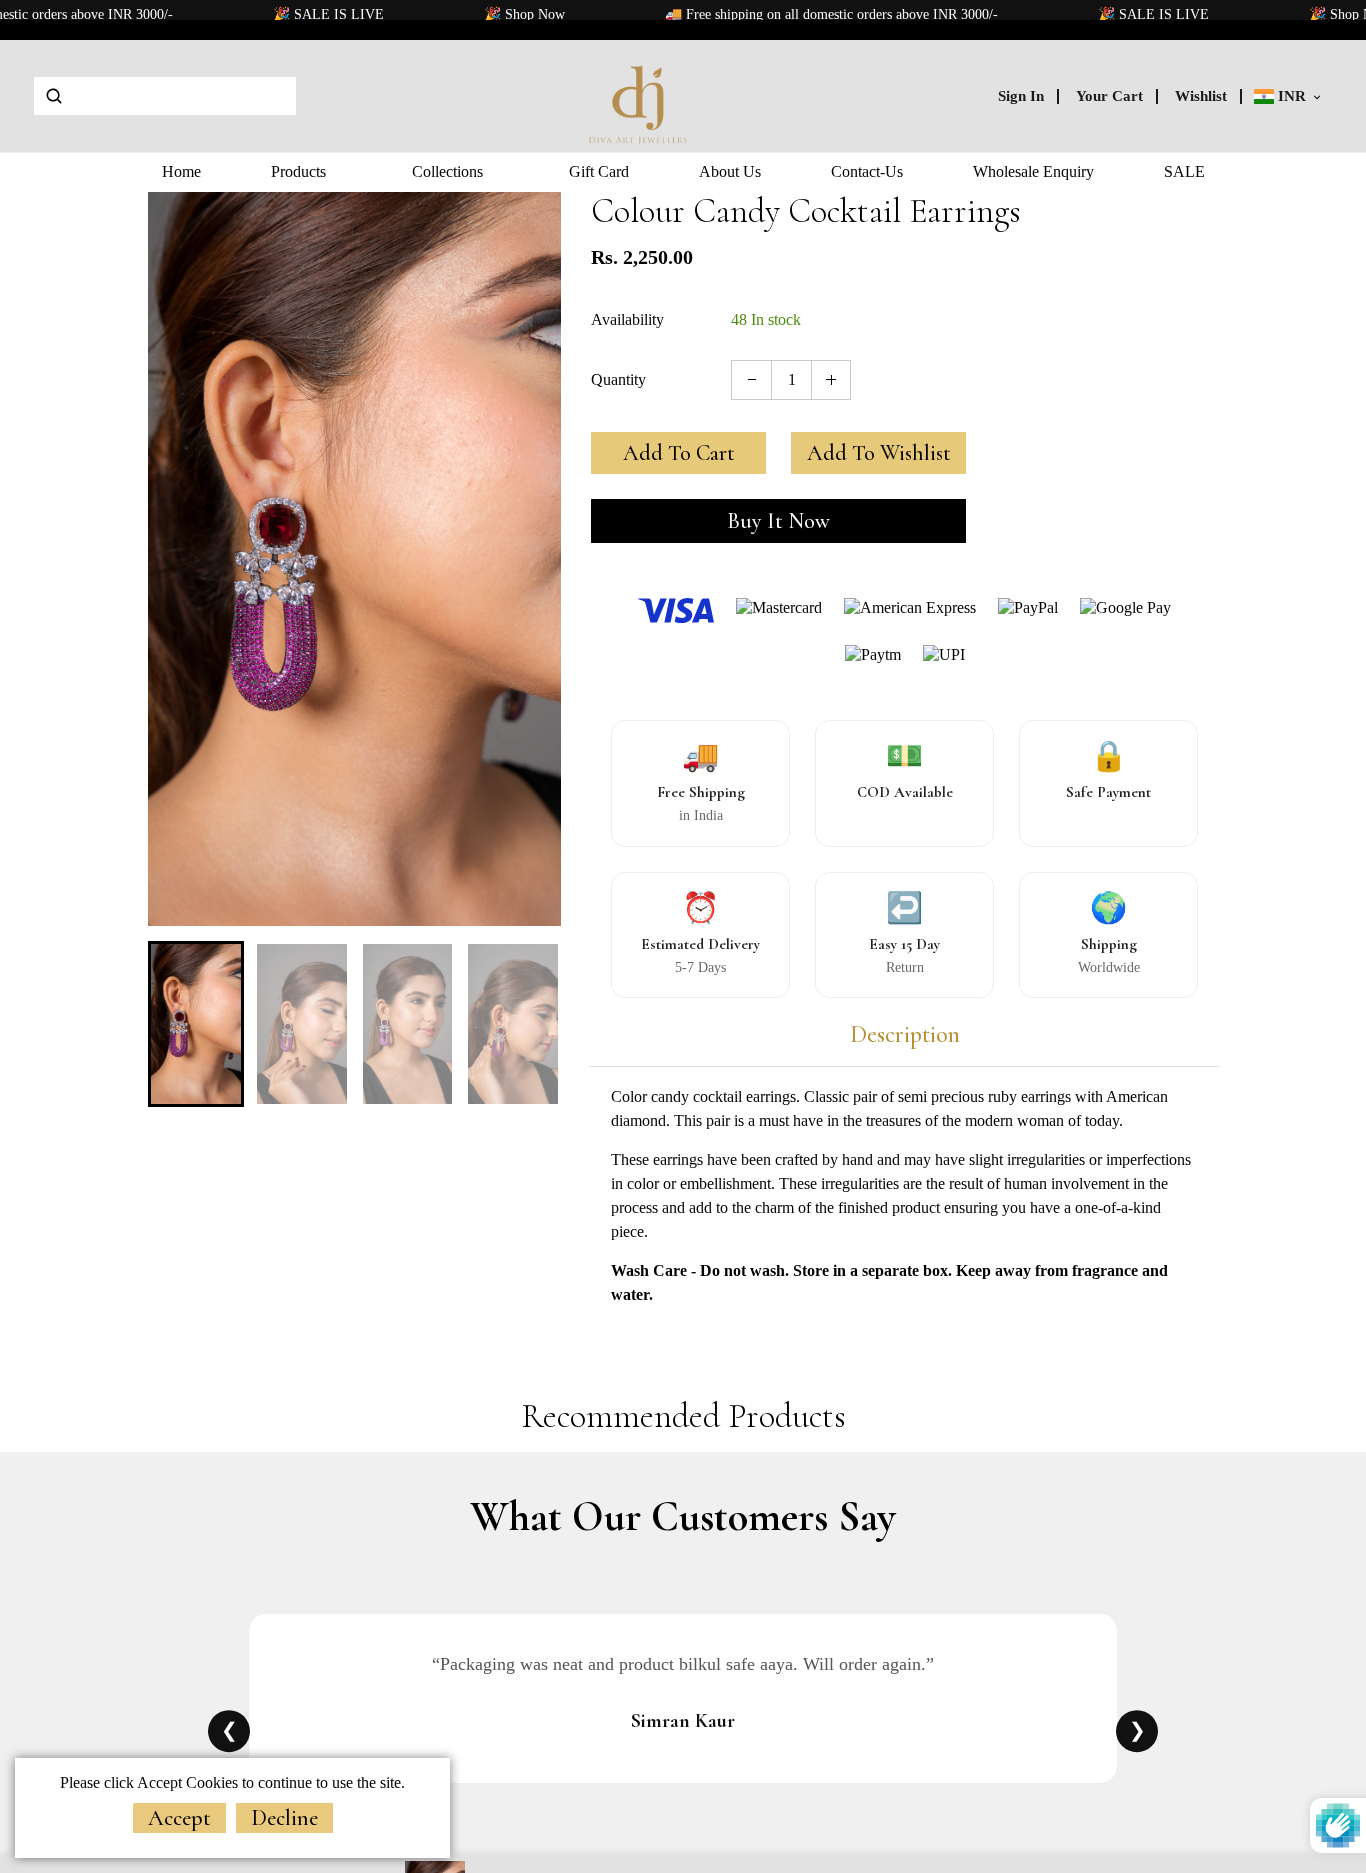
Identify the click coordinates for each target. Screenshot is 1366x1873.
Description (905, 1035)
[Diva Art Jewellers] (639, 94)
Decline (284, 1818)
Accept (179, 1818)
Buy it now (778, 521)
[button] (178, 1022)
